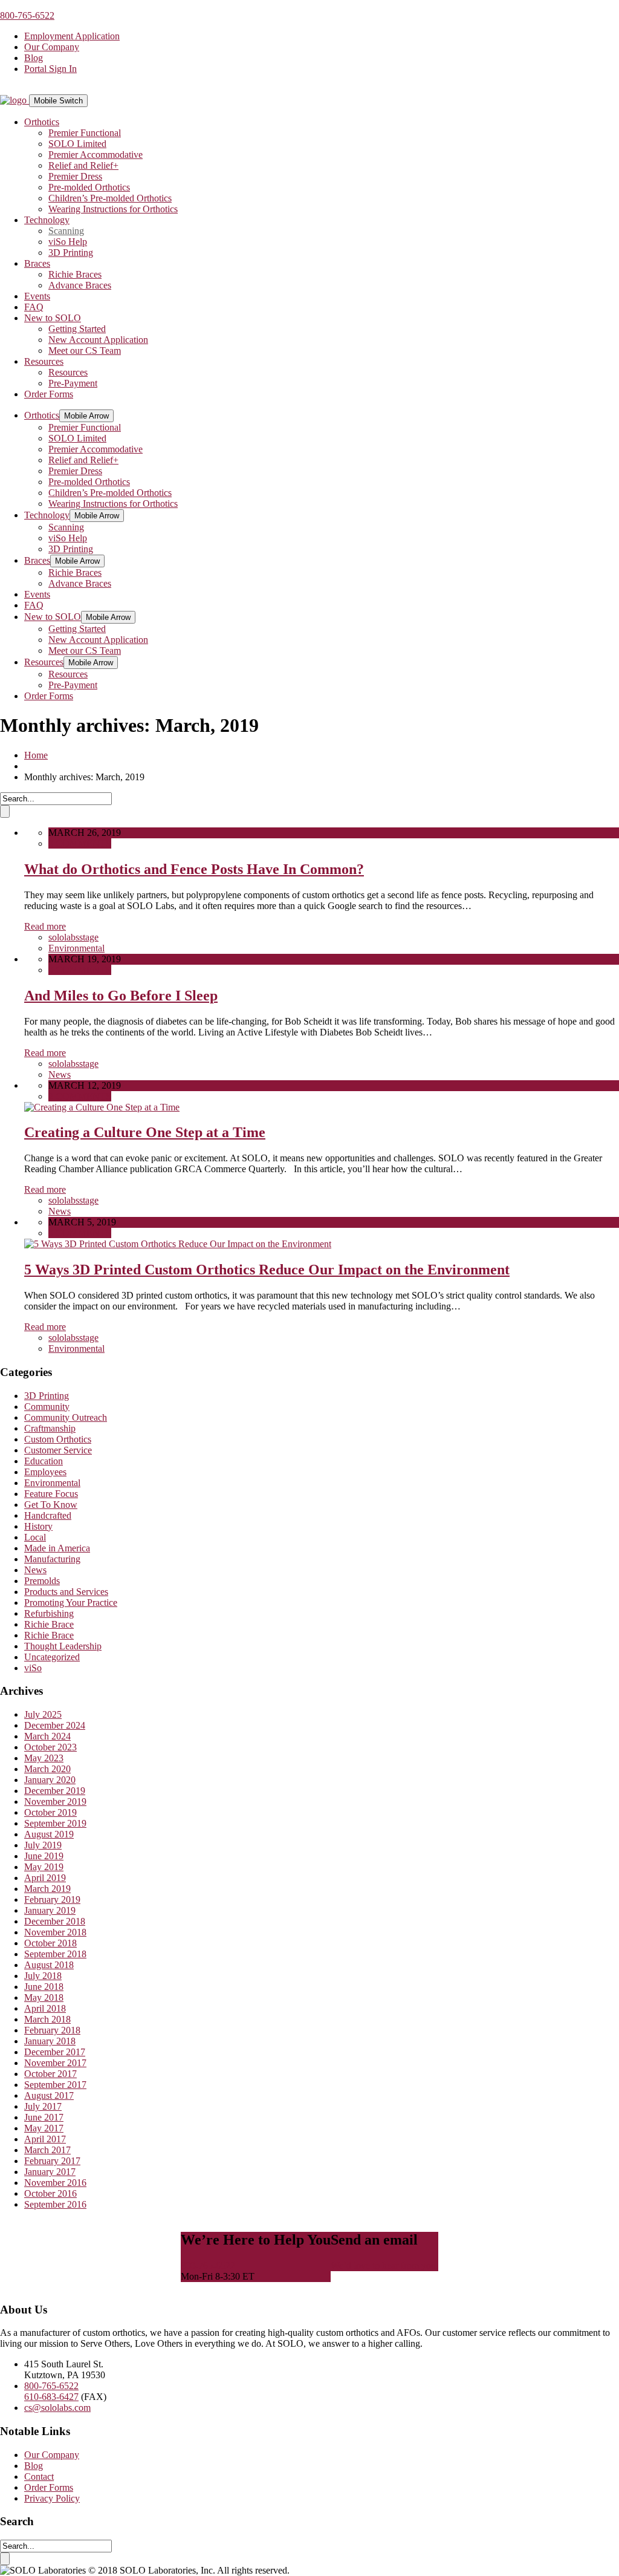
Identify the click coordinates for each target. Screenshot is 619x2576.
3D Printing (71, 253)
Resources (44, 361)
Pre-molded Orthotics (89, 187)
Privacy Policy (52, 2498)
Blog (34, 58)
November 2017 (55, 2063)
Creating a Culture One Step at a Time (145, 1132)
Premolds (42, 1581)
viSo (33, 1668)
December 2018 (55, 1921)
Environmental (76, 948)
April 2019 (45, 1878)
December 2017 (55, 2052)
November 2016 (55, 2183)
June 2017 (44, 2117)
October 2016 (50, 2193)
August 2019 (49, 1834)
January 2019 (50, 1910)
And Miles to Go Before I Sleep (121, 996)
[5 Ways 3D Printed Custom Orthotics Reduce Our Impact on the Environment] (178, 1244)
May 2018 (44, 1997)
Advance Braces (80, 285)
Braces (37, 263)
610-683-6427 (51, 2397)
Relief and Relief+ (83, 165)
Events (37, 296)
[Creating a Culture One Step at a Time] (102, 1107)
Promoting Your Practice (71, 1603)
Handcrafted (48, 1515)
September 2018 (55, 1954)
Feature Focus (51, 1494)
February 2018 (52, 2030)
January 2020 (50, 1780)
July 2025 (43, 1714)
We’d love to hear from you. (384, 2265)
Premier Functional (85, 133)
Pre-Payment (73, 383)
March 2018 (47, 2019)
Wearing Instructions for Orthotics (113, 209)
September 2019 (55, 1823)
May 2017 (44, 2128)
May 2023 (44, 1758)
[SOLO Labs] (15, 100)
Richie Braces (75, 274)
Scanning (66, 231)
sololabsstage (73, 937)
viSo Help (68, 242)
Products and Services (66, 1592)
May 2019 (44, 1867)
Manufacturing (52, 1559)
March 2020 (47, 1769)
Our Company (52, 47)
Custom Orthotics (58, 1439)
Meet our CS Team (85, 351)
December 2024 (55, 1725)
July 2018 (43, 1976)
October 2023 (50, 1747)
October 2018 (50, 1943)
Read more (45, 926)
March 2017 (47, 2150)
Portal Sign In (50, 69)
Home (36, 755)
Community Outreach (66, 1417)
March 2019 (47, 1889)
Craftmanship (50, 1428)
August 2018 (49, 1965)
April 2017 (45, 2139)
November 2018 (55, 1932)
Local (35, 1537)
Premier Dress (75, 176)
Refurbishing (49, 1613)
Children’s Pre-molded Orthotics (110, 198)
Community (47, 1407)
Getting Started (77, 329)
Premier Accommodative (96, 155)
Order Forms (49, 394)
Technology (47, 220)
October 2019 (50, 1812)
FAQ (34, 307)
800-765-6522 (27, 15)
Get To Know (51, 1505)
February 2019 (52, 1899)
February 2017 (52, 2161)
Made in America (57, 1548)
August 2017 (49, 2095)
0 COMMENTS (80, 843)
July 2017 (43, 2106)
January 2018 (50, 2041)
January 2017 (50, 2172)
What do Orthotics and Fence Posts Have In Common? (194, 869)
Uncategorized (52, 1657)
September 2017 (55, 2085)
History (38, 1526)
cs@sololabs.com (57, 2408)
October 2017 (50, 2074)
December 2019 (55, 1791)
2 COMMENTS (80, 1096)
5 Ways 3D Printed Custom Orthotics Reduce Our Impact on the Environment (267, 1270)
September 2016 (55, 2204)
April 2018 (45, 2008)
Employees (45, 1472)
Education (44, 1461)
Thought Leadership (63, 1646)
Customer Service (58, 1450)
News (60, 1074)
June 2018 (44, 1987)
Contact (39, 2477)
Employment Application (72, 36)
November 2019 (55, 1802)
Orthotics (42, 122)
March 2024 (47, 1736)
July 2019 (43, 1845)
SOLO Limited (77, 144)
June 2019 (44, 1856)
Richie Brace (49, 1624)
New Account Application (98, 340)
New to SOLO (53, 318)
